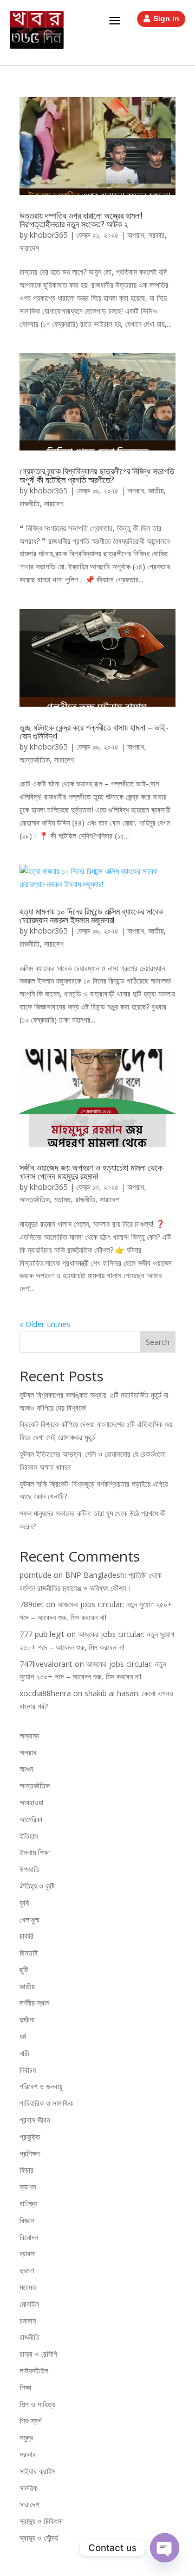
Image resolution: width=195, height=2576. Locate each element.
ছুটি (24, 1969)
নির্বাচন (28, 2070)
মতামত (63, 1199)
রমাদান (28, 2321)
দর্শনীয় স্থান (34, 2003)
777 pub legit (42, 1634)
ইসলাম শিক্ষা (35, 1852)
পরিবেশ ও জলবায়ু (41, 2086)
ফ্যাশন (28, 2187)
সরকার (157, 235)
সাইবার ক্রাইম (37, 2471)
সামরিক (28, 2488)
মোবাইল (29, 2304)
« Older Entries (45, 1324)
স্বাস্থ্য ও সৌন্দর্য (39, 2538)
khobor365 (49, 235)
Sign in (166, 18)
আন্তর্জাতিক (35, 760)
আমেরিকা (31, 1819)
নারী (24, 2053)
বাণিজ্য (28, 2203)
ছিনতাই (29, 1953)
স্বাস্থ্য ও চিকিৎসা (41, 2521)
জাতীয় (156, 490)
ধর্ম (23, 2036)
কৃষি (24, 1903)
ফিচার (27, 2170)
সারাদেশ (29, 248)
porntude (35, 1575)
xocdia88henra (45, 1693)
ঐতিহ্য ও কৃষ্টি (37, 1886)
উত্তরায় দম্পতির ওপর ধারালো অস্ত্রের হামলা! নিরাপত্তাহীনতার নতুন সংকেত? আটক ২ (81, 220)
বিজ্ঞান (27, 2220)
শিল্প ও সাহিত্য (37, 2404)
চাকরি (27, 1936)
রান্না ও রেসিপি (38, 2354)
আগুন (26, 1769)
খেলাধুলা (30, 1920)
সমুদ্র (26, 2437)
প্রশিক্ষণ (30, 2153)
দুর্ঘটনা (27, 2019)
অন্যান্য (29, 1736)
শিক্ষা (25, 2387)
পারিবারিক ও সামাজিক (46, 2103)
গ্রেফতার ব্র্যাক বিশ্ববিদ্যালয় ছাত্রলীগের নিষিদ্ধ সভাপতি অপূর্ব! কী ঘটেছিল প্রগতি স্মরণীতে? (97, 475)
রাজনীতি (30, 503)
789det (32, 1604)
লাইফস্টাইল (34, 2371)
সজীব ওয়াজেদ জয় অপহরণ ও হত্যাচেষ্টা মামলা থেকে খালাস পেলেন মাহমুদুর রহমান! (91, 1172)
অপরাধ (136, 235)
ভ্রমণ (27, 2270)
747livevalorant (46, 1664)
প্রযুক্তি (30, 2137)
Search (158, 1342)
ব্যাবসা (28, 2253)
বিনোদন (29, 2237)
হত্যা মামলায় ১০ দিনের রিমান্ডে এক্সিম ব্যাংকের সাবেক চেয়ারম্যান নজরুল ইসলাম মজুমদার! (91, 916)
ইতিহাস (29, 1836)
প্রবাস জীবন (35, 2120)
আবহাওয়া (31, 1802)
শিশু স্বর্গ (31, 2420)
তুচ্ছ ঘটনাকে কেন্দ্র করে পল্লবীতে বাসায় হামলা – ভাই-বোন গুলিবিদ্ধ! (94, 732)
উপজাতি (30, 1869)
